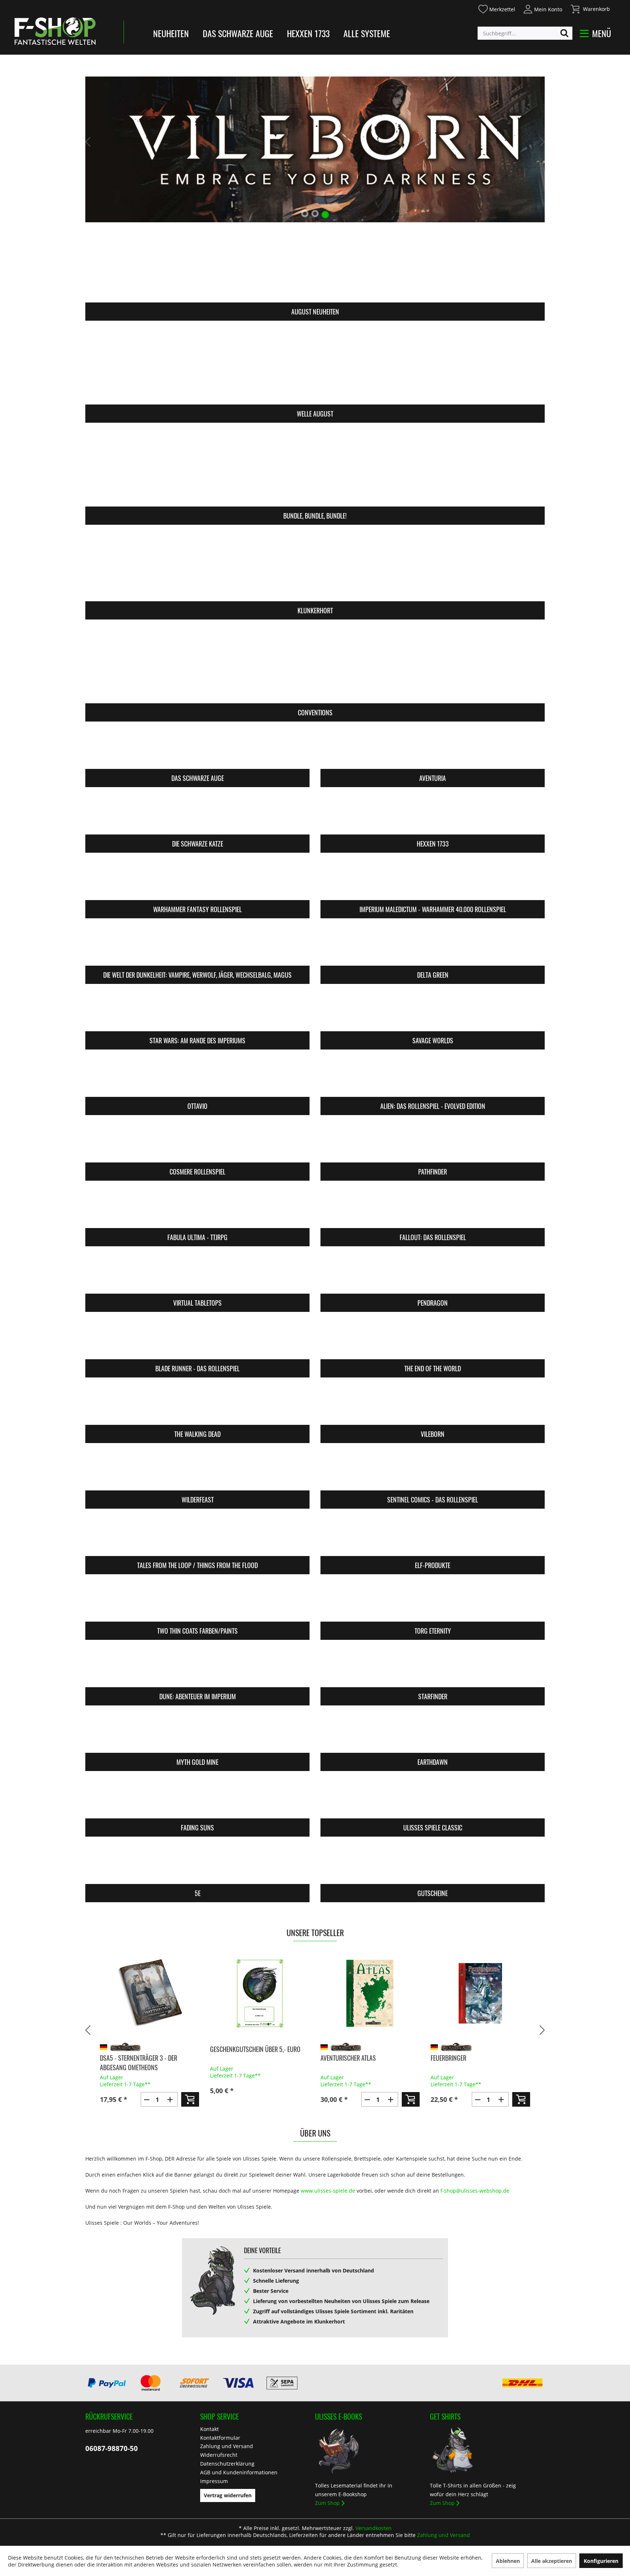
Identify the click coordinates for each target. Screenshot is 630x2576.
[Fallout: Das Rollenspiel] (433, 1209)
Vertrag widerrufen (228, 2495)
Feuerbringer (338, 2058)
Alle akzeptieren (552, 2561)
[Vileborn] (433, 1406)
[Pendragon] (433, 1275)
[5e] (197, 1865)
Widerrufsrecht (219, 2455)
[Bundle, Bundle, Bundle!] (315, 469)
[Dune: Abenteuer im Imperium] (197, 1668)
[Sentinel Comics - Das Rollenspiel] (433, 1471)
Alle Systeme (367, 33)
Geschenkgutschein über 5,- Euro (145, 2049)
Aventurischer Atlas (238, 2058)
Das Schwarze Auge (238, 33)
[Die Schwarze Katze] (197, 815)
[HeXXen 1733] (433, 815)
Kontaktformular (220, 2438)
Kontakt (209, 2429)
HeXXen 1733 (308, 33)
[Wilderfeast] (197, 1471)
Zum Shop (327, 2503)
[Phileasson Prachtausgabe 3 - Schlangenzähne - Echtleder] (480, 1993)
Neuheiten (171, 33)
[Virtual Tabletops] (197, 1275)
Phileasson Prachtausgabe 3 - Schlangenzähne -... (472, 2063)
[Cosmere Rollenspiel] (197, 1143)
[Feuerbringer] (370, 1993)
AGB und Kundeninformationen (239, 2472)
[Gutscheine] (433, 1865)
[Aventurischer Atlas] (260, 1993)
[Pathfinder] (433, 1143)
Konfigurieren (601, 2561)
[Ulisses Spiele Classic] (433, 1799)
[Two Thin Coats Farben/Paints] (197, 1602)
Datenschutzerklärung (227, 2464)
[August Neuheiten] (315, 265)
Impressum (214, 2481)
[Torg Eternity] (433, 1602)
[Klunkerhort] (315, 564)
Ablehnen (508, 2561)
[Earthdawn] (433, 1734)
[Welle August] (315, 367)
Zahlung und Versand (227, 2446)
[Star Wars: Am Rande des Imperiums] (197, 1012)
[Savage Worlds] (433, 1012)
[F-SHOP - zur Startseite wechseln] (55, 31)
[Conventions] (315, 666)
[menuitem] (496, 8)
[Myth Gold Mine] (197, 1734)
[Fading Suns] (197, 1799)
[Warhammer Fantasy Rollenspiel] (197, 881)
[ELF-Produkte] (433, 1537)
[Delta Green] (433, 947)
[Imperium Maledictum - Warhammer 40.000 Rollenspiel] (433, 881)
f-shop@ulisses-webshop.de (475, 2191)
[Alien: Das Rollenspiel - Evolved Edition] (433, 1078)
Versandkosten (374, 2528)
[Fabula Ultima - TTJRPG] (197, 1209)
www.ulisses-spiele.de (328, 2191)
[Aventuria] (433, 750)
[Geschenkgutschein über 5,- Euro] (149, 1993)
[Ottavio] (197, 1078)
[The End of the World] (433, 1340)
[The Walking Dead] (197, 1406)
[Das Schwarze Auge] (197, 750)
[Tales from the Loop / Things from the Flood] (197, 1537)
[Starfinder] (433, 1668)
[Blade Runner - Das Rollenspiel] (197, 1340)
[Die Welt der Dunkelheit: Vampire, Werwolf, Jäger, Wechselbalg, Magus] (197, 947)
